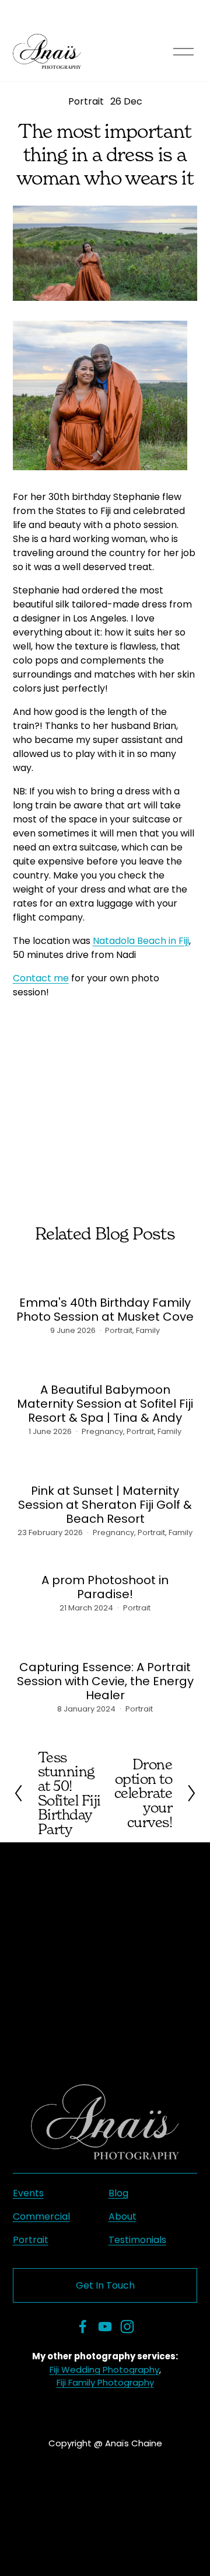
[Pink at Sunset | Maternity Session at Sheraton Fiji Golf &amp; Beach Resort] (105, 1463)
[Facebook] (83, 2327)
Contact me (41, 978)
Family (148, 1330)
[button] (36, 1035)
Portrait (86, 101)
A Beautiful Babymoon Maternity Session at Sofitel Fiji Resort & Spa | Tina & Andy (105, 1404)
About (123, 2216)
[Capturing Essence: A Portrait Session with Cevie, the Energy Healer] (105, 1640)
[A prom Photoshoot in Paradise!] (105, 1558)
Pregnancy (102, 1431)
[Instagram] (127, 2327)
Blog (118, 2193)
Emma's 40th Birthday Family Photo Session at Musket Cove (105, 1310)
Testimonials (137, 2240)
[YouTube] (105, 2327)
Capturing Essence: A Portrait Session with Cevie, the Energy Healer (105, 1681)
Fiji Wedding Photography (104, 2370)
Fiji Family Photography (105, 2382)
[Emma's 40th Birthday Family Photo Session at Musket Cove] (105, 1275)
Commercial (41, 2216)
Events (28, 2193)
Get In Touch (105, 2285)
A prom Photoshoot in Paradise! (105, 1587)
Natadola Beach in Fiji (141, 941)
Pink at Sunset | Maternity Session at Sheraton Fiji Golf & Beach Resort (105, 1505)
